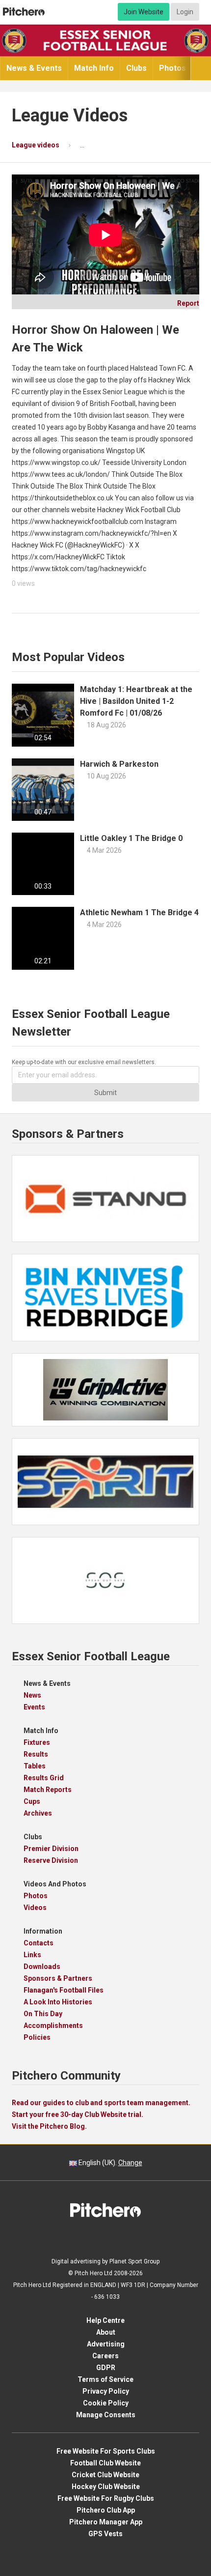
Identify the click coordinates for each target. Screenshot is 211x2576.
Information (43, 1931)
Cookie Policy (106, 2403)
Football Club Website (105, 2463)
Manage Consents (106, 2415)
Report (185, 303)
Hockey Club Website (106, 2487)
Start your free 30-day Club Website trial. (78, 2114)
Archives (38, 1813)
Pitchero (24, 12)
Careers (105, 2356)
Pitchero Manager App (106, 2522)
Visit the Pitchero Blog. (49, 2126)
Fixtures (37, 1742)
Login (185, 12)
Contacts (39, 1943)
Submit (105, 1093)
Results (36, 1754)
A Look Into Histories (58, 2002)
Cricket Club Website (105, 2475)
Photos (172, 68)
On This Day (43, 2014)
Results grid (44, 1778)
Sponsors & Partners (58, 1978)
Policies (37, 2037)
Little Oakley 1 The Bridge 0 (131, 838)
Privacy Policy (106, 2391)
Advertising (106, 2344)
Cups (32, 1801)
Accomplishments (53, 2026)
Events (34, 1707)
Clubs (136, 68)
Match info (94, 68)
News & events (34, 68)
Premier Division (51, 1849)
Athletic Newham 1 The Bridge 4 (139, 912)
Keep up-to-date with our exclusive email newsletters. (84, 1062)
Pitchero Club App (106, 2510)
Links (32, 1955)
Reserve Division (51, 1860)
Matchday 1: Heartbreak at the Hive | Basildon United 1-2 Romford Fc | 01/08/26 (136, 701)
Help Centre (105, 2320)
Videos (35, 1908)
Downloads (42, 1967)
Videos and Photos (55, 1884)
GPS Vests (105, 2534)
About (106, 2332)
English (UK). (110, 2163)
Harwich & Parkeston (119, 764)
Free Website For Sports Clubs (106, 2451)
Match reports (48, 1790)
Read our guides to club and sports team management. (101, 2103)
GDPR (106, 2368)
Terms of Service (105, 2379)
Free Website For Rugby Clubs (106, 2498)
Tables (35, 1766)
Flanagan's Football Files (64, 1990)
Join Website (144, 12)
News (32, 1695)
